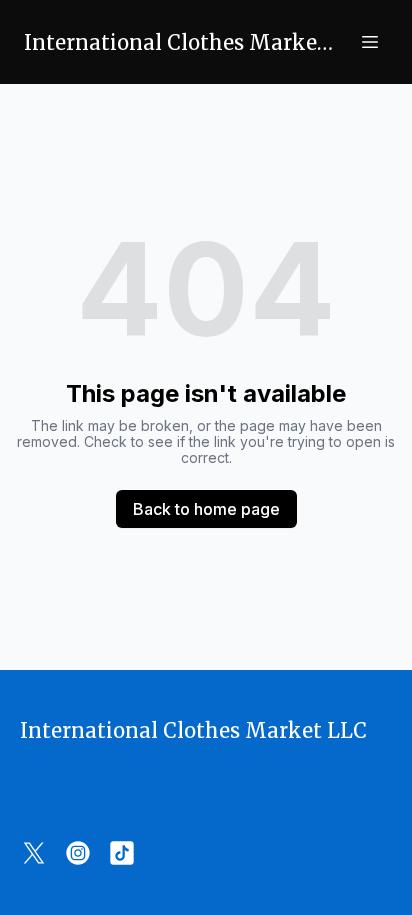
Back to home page (206, 509)
